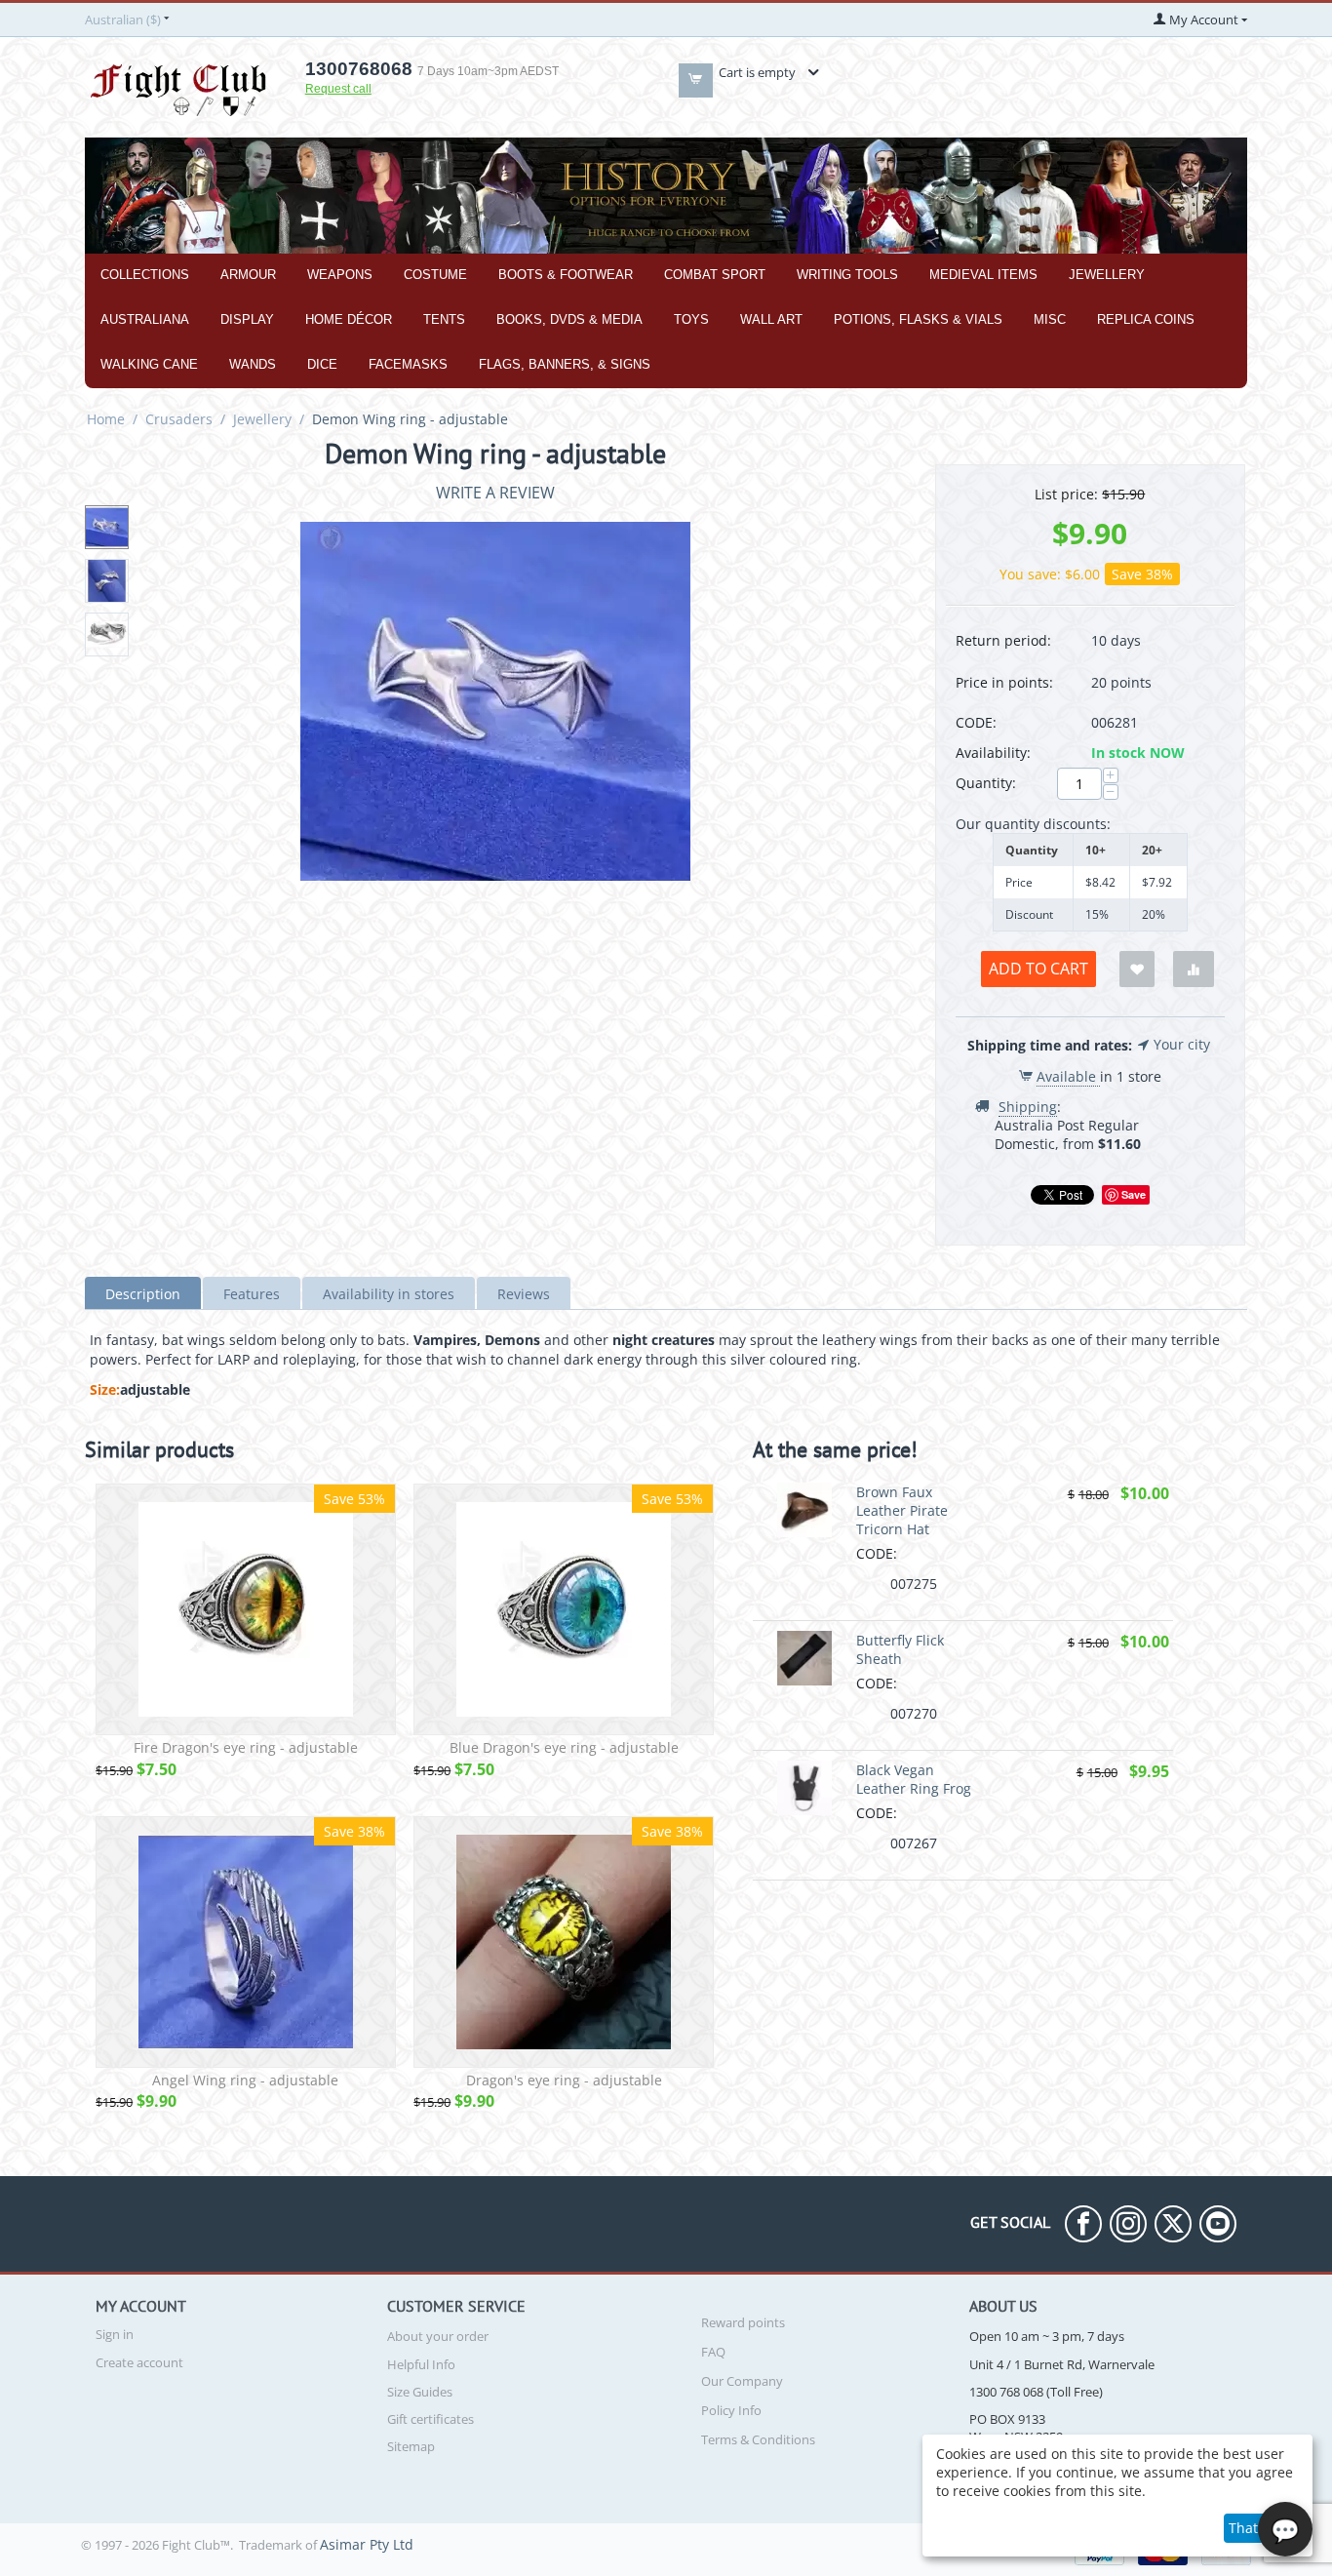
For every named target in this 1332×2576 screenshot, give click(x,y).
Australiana (145, 319)
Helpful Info (421, 2364)
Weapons (340, 275)
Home (106, 419)
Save (1134, 1194)
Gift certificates (431, 2419)
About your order (438, 2336)
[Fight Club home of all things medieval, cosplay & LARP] (178, 87)
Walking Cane (149, 364)
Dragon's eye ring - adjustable (564, 2081)
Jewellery (1107, 275)
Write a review (495, 493)
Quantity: (986, 783)
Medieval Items (983, 275)
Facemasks (408, 364)
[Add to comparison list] (1194, 969)
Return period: (1003, 640)
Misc (1050, 319)
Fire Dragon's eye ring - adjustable (246, 1748)
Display (247, 319)
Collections (145, 275)
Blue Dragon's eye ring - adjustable (564, 1748)
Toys (691, 319)
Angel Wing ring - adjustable (245, 2081)
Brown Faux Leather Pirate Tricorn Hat (902, 1510)
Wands (253, 364)
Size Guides (420, 2392)
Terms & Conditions (758, 2439)
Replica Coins (1146, 319)
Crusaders (179, 419)
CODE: (976, 722)
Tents (444, 319)
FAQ (713, 2352)
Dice (322, 364)
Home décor (349, 319)
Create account (139, 2362)
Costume (435, 275)
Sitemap (411, 2446)
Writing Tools (847, 275)
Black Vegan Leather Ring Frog (914, 1779)
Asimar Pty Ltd (367, 2544)
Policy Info (731, 2410)
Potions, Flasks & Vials (918, 319)
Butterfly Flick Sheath (900, 1649)
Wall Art (771, 319)
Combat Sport (715, 275)
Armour (248, 275)
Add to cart (1038, 969)
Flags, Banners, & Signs (565, 364)
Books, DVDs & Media (569, 319)
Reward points (743, 2322)
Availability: (993, 753)
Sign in (115, 2334)
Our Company (742, 2381)
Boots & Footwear (566, 275)
